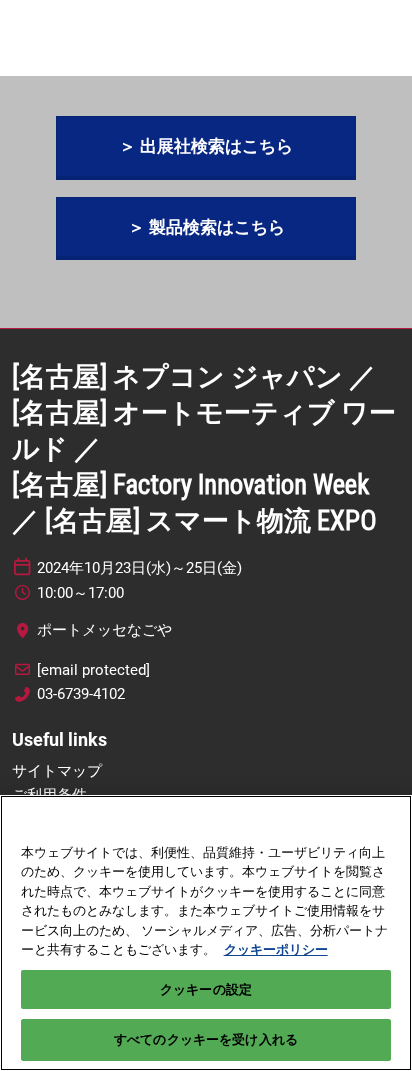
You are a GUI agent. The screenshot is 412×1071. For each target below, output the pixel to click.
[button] (206, 146)
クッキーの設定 (206, 989)
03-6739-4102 (81, 694)
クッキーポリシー (276, 949)
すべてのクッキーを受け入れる (206, 1039)
